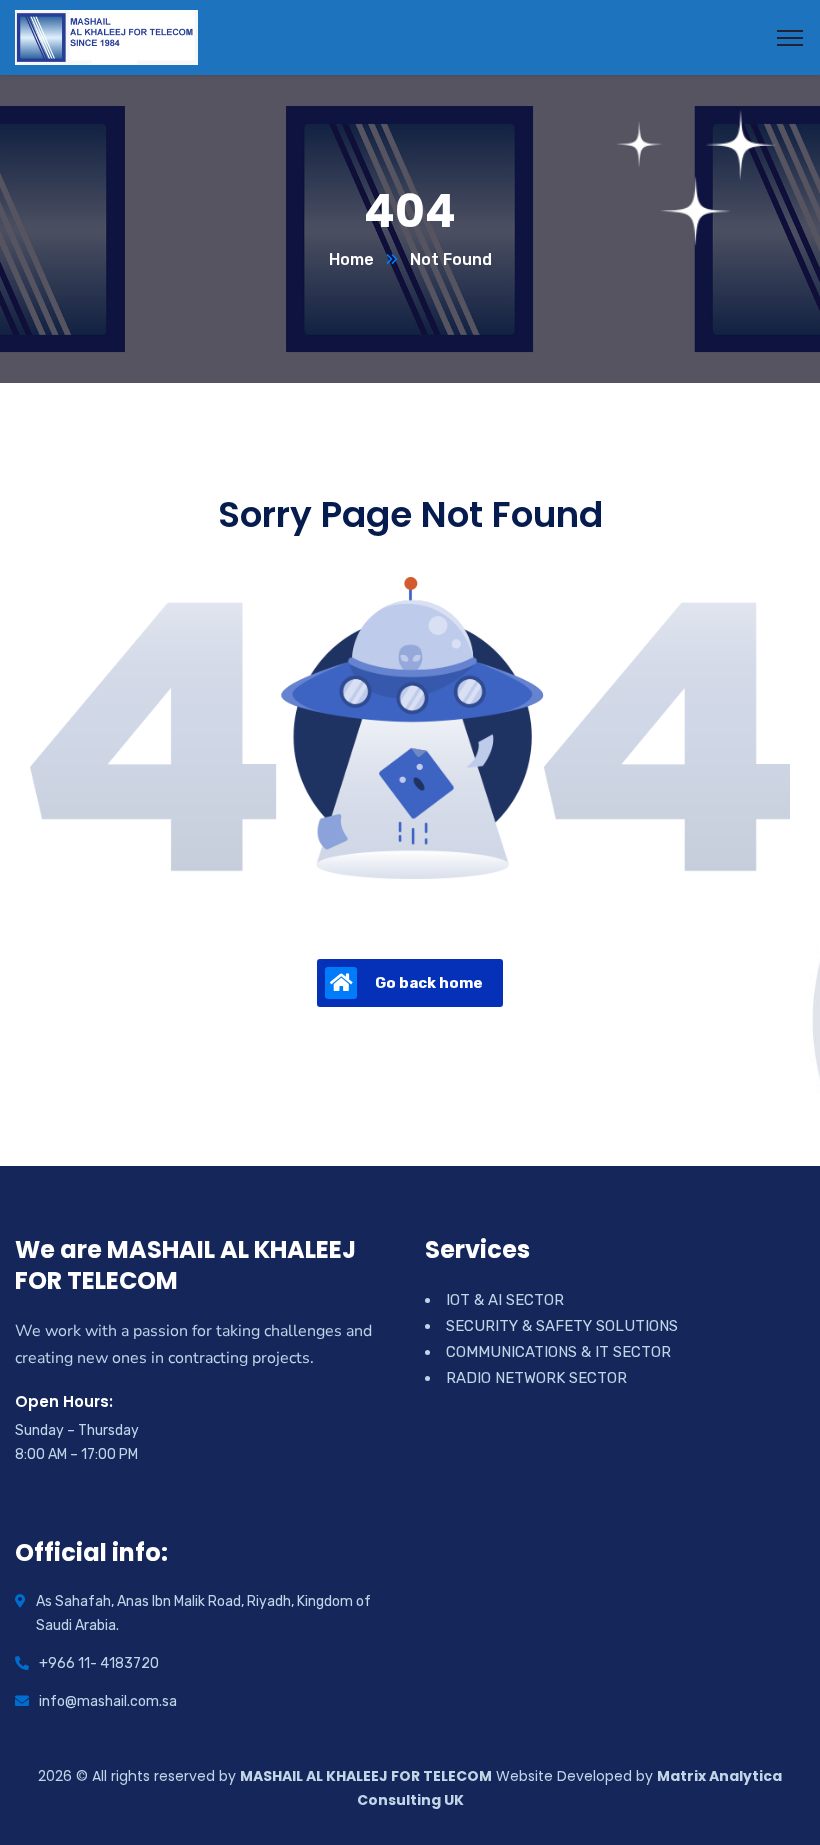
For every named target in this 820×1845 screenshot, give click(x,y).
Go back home (429, 983)
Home (351, 259)
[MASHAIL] (106, 36)
